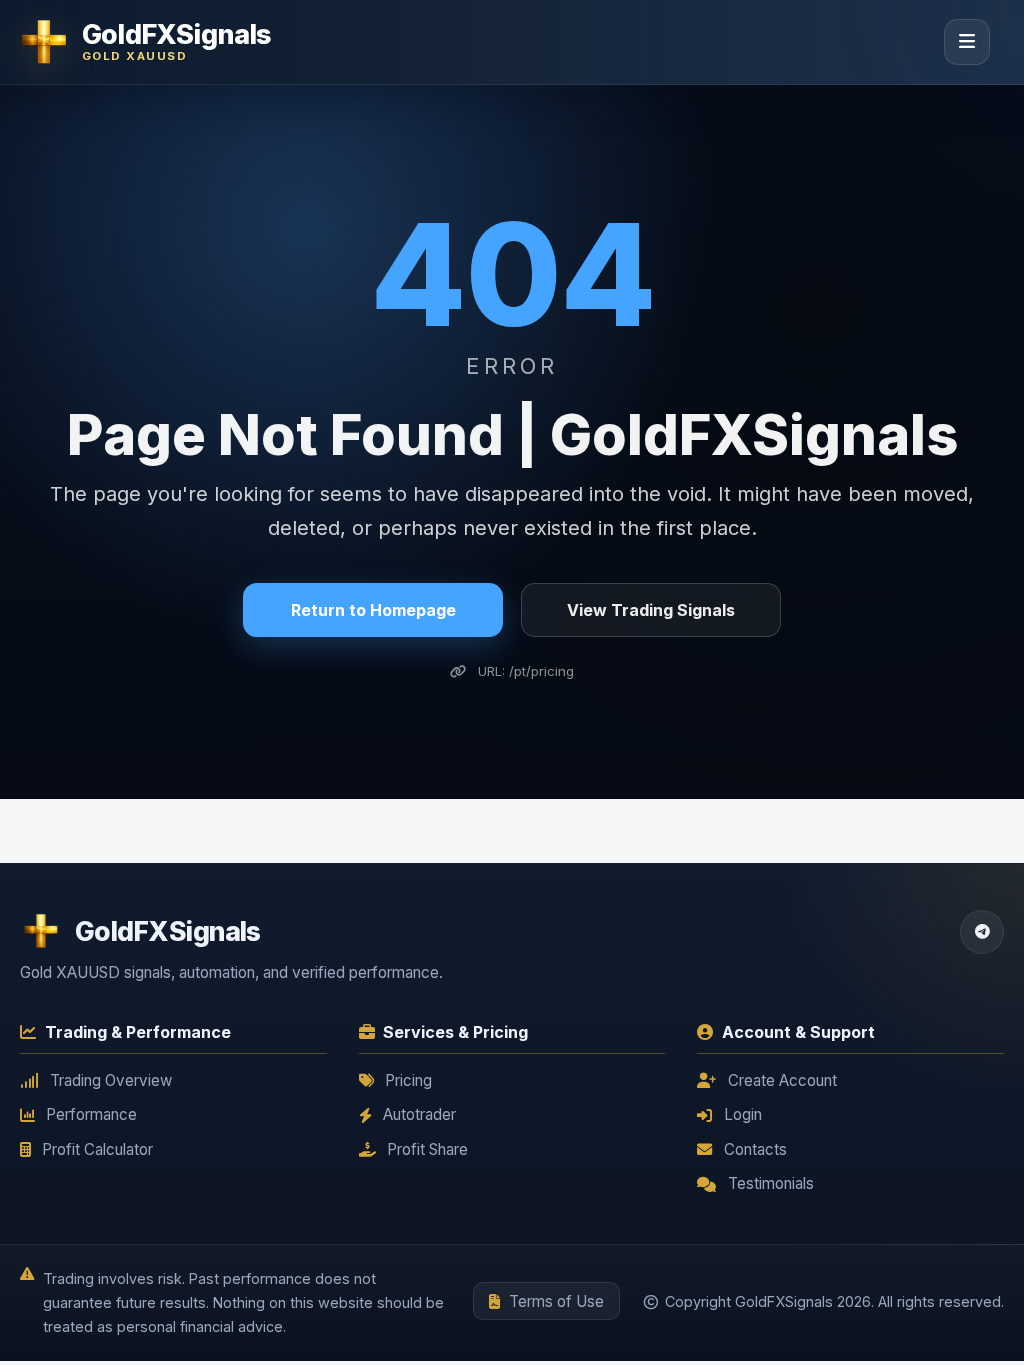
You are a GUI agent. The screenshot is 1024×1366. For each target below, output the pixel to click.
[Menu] (967, 42)
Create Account (782, 1080)
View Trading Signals (651, 610)
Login (743, 1114)
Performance (91, 1114)
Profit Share (427, 1149)
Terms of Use (556, 1301)
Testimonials (771, 1183)
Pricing (408, 1080)
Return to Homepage (373, 610)
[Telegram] (982, 932)
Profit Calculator (97, 1149)
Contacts (755, 1149)
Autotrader (419, 1114)
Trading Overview (111, 1080)
